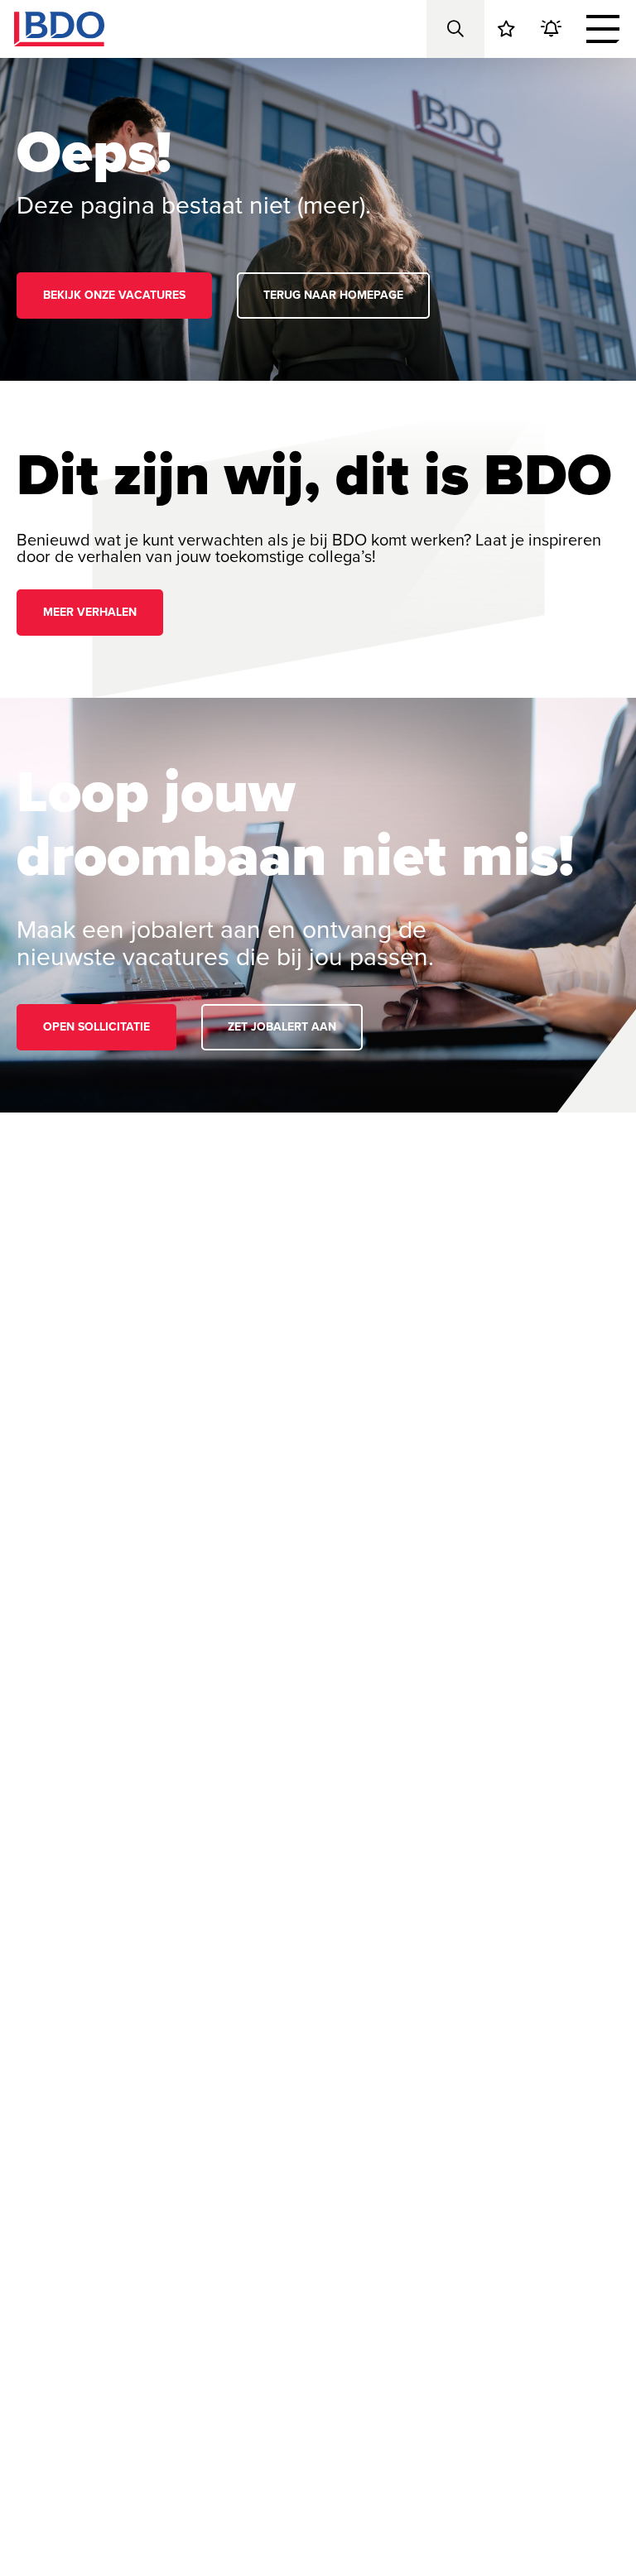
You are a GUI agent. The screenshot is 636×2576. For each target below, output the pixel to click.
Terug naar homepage (333, 295)
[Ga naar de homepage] (59, 29)
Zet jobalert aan (282, 1027)
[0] (506, 29)
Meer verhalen (90, 612)
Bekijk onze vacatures (114, 295)
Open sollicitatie (96, 1027)
